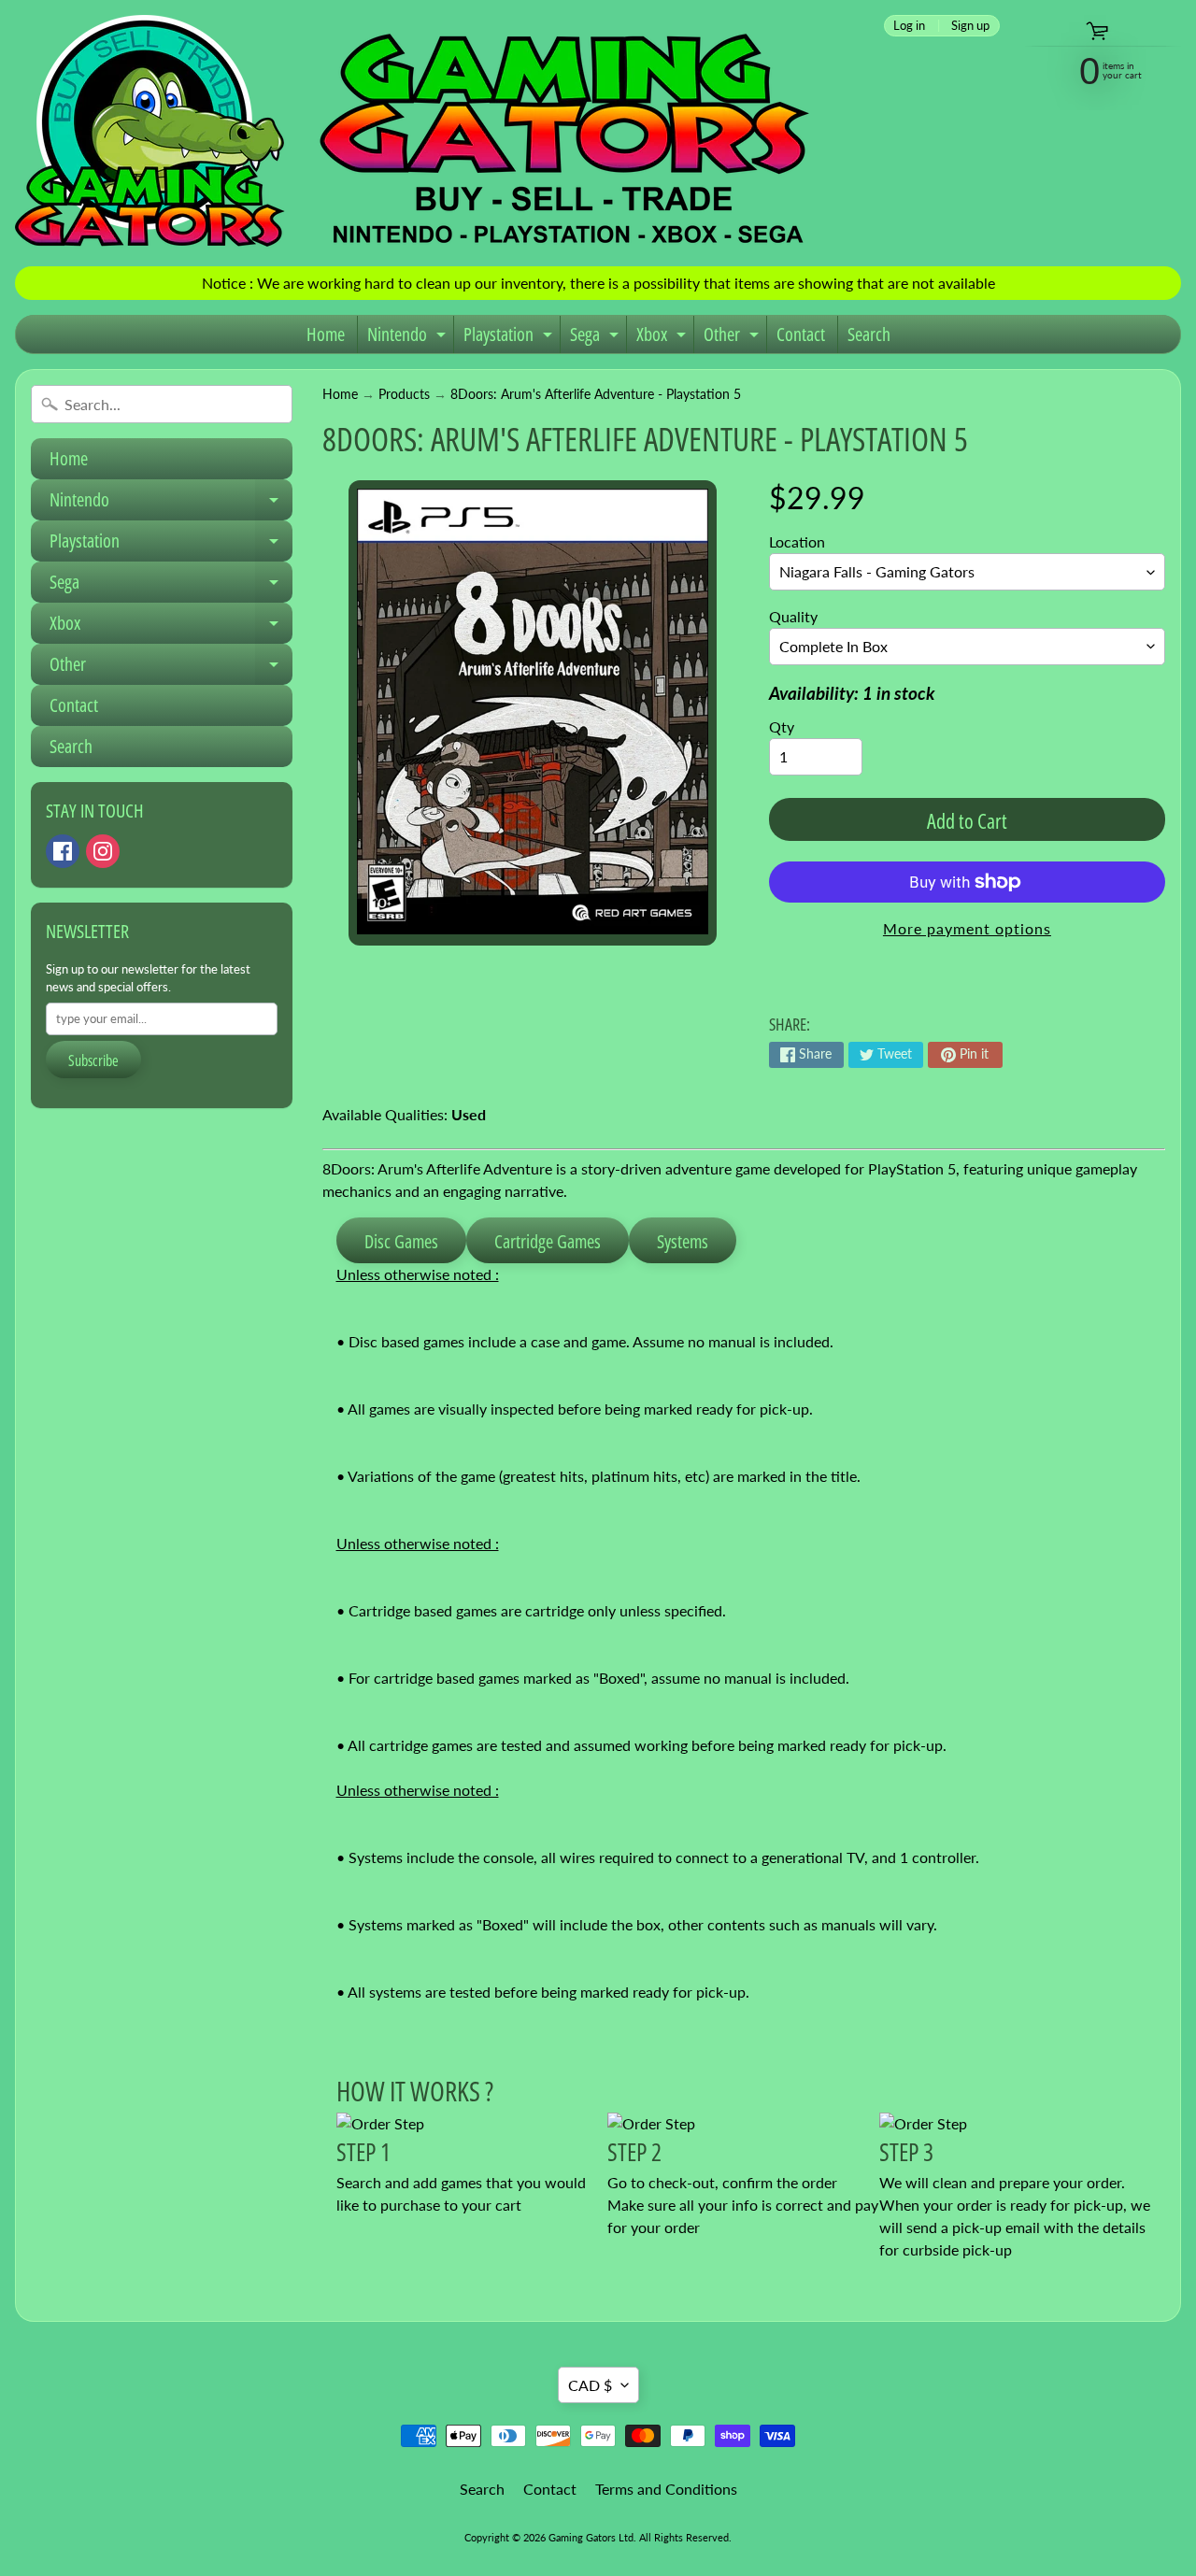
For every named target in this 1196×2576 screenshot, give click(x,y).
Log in (909, 26)
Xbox (663, 337)
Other (733, 337)
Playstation (510, 337)
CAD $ (590, 2385)
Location (797, 541)
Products (404, 394)
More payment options (967, 928)
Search (869, 334)
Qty (782, 726)
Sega (597, 337)
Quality (793, 616)
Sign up (970, 26)
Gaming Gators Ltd (591, 2537)
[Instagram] (103, 851)
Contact (801, 334)
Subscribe (93, 1060)
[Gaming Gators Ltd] (412, 133)
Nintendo (409, 337)
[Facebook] (63, 851)
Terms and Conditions (666, 2489)
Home (326, 334)
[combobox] (162, 404)
